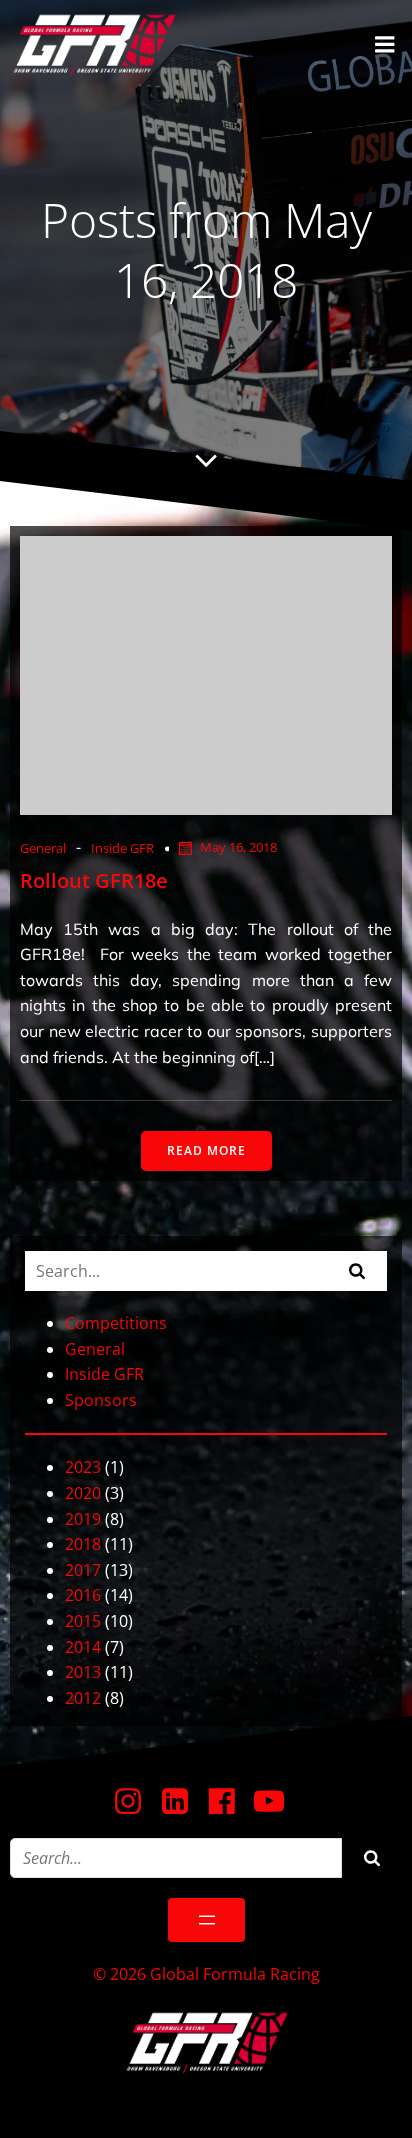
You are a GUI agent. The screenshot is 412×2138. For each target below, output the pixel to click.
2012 (83, 1698)
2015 (83, 1621)
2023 (83, 1467)
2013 (83, 1672)
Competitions (116, 1323)
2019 (83, 1519)
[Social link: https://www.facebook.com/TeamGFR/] (229, 1802)
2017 (83, 1570)
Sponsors (101, 1400)
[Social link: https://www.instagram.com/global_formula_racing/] (135, 1802)
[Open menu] (206, 1920)
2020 (83, 1493)
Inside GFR (122, 848)
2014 (83, 1647)
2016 (83, 1595)
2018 (83, 1544)
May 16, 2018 (238, 847)
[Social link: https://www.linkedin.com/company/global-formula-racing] (182, 1802)
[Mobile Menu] (385, 45)
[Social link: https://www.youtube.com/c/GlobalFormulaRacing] (276, 1802)
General (43, 848)
